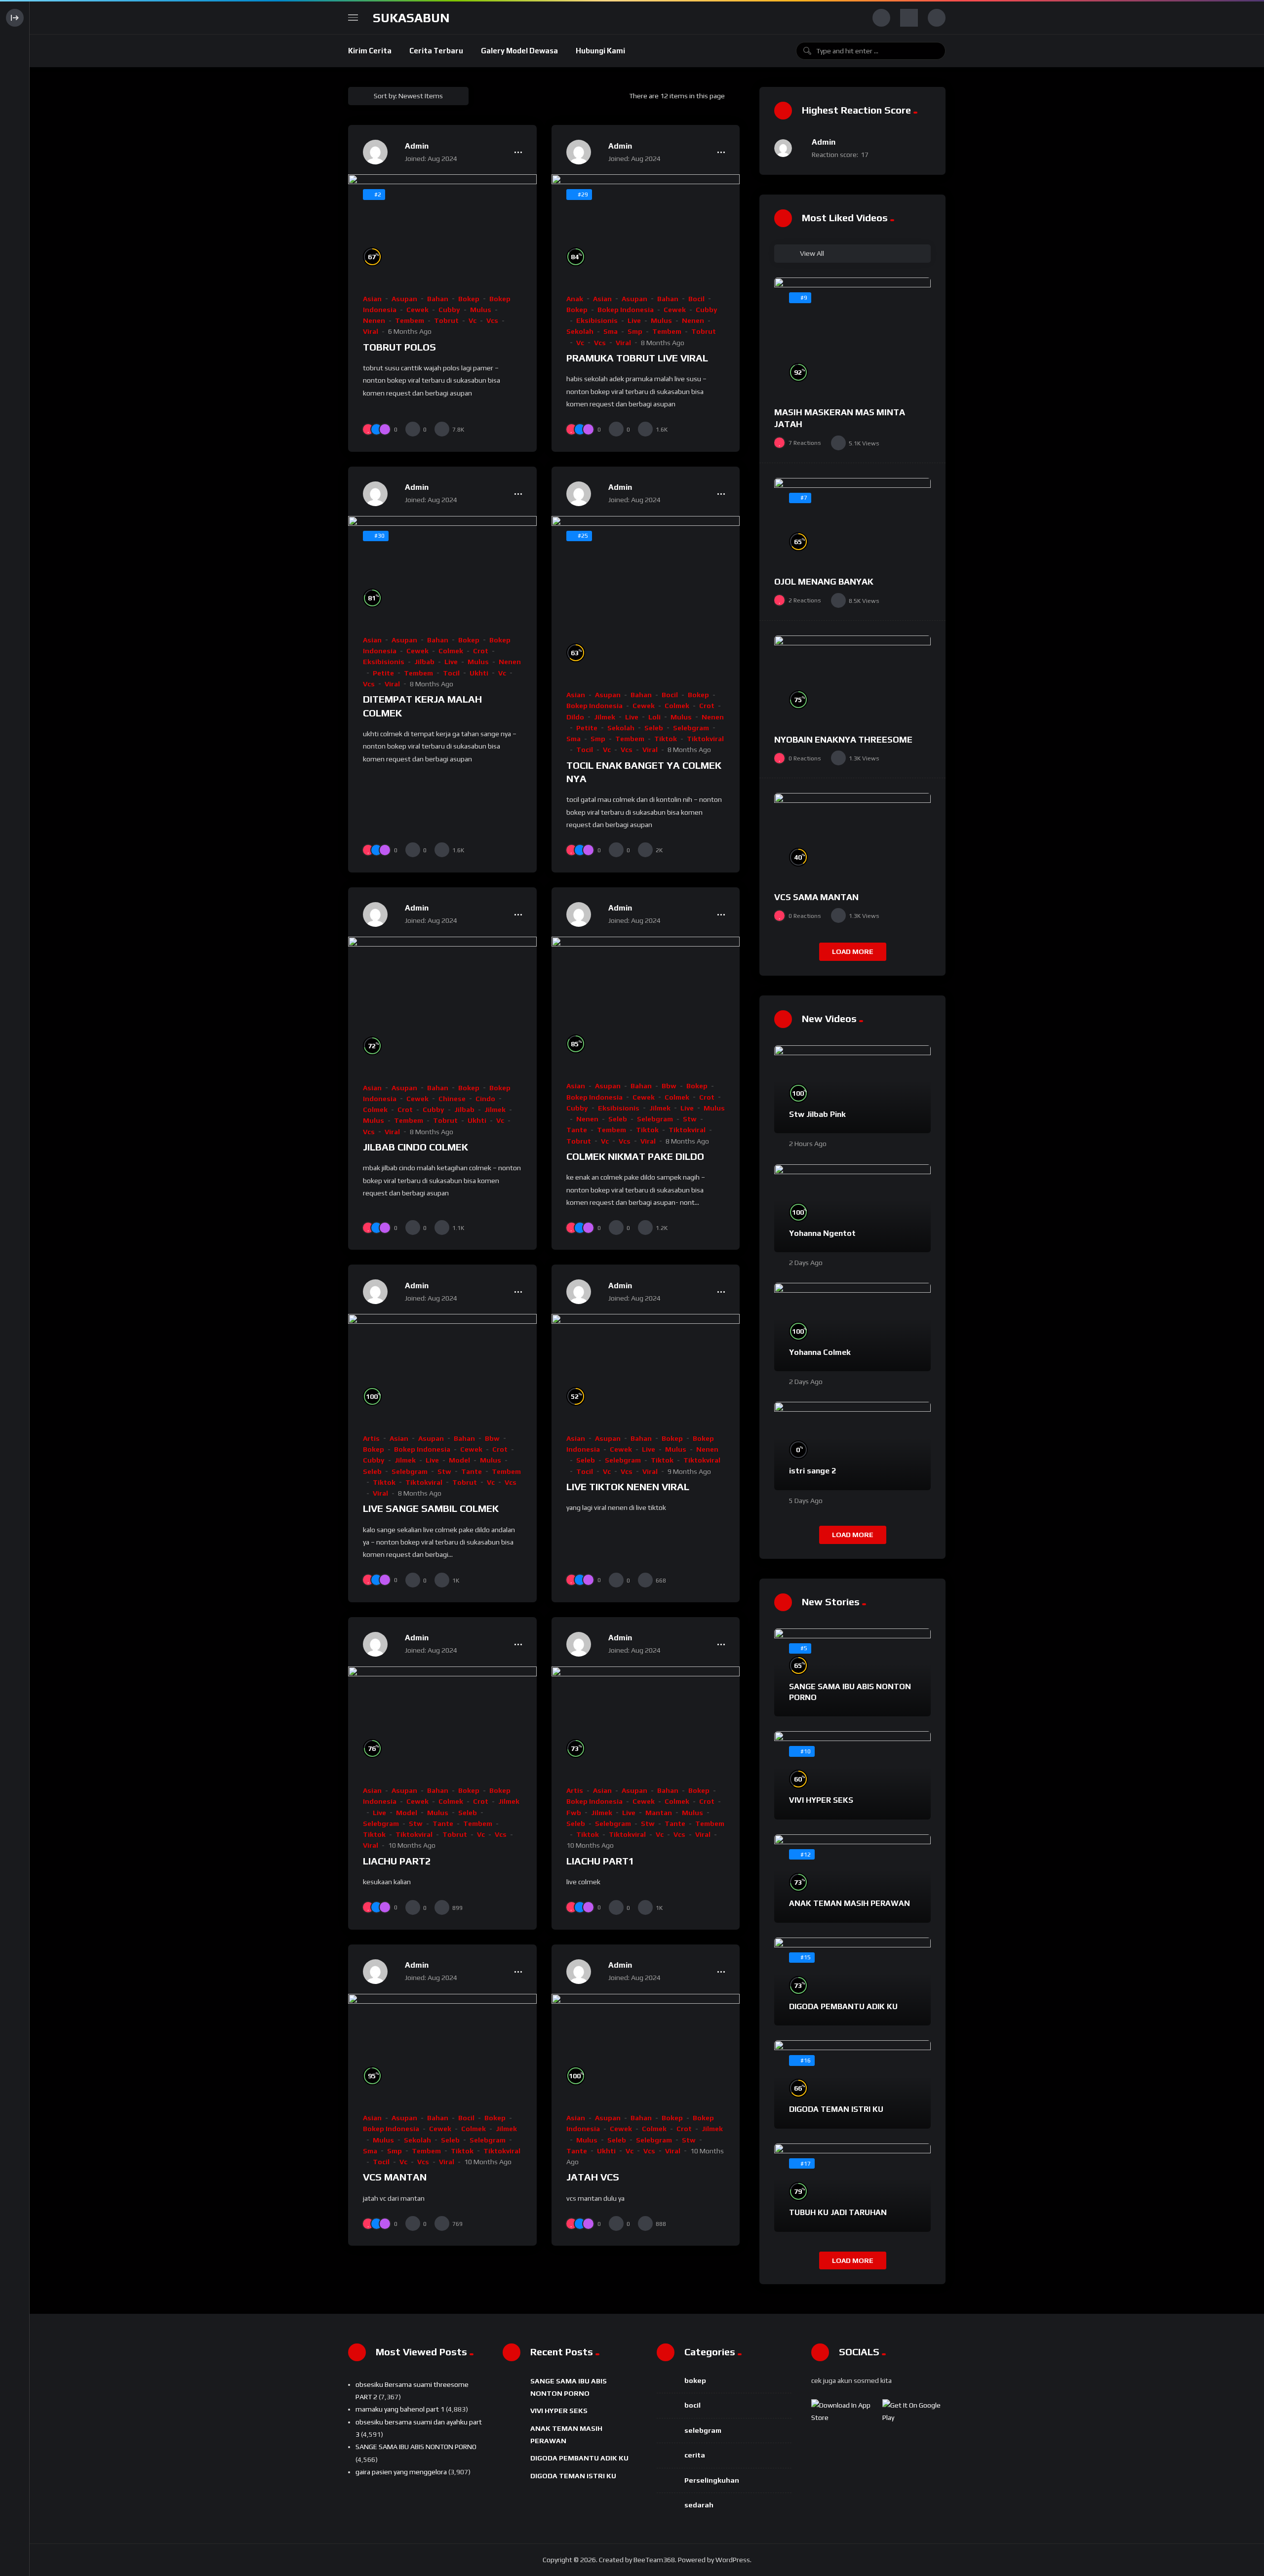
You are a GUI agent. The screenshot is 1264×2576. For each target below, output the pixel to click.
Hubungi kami (600, 51)
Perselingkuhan (712, 2480)
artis (371, 1438)
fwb (574, 1813)
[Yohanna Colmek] (852, 1327)
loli (654, 717)
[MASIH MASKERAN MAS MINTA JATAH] (852, 337)
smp (635, 331)
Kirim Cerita (370, 51)
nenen (374, 320)
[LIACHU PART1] (646, 1720)
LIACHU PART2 (397, 1861)
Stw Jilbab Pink (817, 1114)
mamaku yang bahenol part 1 (400, 2409)
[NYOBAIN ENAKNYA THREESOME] (852, 680)
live (634, 320)
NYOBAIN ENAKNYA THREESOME (843, 739)
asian (372, 299)
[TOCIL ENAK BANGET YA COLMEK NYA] (646, 597)
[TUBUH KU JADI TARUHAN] (852, 2188)
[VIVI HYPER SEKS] (852, 1775)
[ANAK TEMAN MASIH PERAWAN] (852, 1879)
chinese (452, 1099)
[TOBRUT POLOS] (442, 227)
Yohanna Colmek (820, 1352)
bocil (696, 299)
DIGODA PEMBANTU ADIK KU (843, 2006)
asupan (404, 299)
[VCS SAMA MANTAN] (852, 837)
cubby (449, 310)
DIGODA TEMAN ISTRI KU (836, 2109)
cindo (485, 1099)
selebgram (691, 728)
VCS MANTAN (395, 2177)
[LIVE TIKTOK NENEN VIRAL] (646, 1367)
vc (473, 320)
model (459, 1460)
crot (481, 651)
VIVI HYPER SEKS (821, 1800)
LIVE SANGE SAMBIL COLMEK (431, 1508)
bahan (438, 299)
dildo (575, 717)
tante (577, 1130)
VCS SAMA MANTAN (816, 897)
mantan (659, 1813)
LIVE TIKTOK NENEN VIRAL (628, 1486)
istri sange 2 (812, 1471)
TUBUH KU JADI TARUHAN (838, 2212)
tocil (451, 673)
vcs (492, 320)
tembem (410, 320)
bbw (669, 1086)
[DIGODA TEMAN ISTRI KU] (852, 2084)
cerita (695, 2455)
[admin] (375, 152)
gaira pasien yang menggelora (401, 2472)
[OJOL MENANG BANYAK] (852, 522)
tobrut (446, 320)
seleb (654, 728)
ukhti (479, 673)
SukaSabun (411, 18)
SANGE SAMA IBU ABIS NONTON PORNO (416, 2447)
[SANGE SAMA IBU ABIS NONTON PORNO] (852, 1673)
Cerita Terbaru (436, 51)
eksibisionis (597, 320)
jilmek (605, 717)
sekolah (580, 331)
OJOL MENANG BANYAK (824, 581)
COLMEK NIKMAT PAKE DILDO (635, 1156)
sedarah (699, 2505)
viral (371, 331)
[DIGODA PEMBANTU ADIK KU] (852, 1982)
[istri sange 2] (852, 1446)
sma (611, 331)
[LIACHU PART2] (442, 1720)
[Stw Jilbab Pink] (852, 1090)
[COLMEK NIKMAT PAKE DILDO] (646, 1003)
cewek (417, 310)
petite (383, 673)
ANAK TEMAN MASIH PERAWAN (849, 1903)
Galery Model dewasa (519, 51)
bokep (469, 299)
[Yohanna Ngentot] (852, 1209)
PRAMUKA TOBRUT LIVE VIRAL (637, 358)
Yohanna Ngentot (822, 1233)
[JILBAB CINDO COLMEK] (442, 1003)
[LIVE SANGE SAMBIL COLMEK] (442, 1367)
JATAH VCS (593, 2177)
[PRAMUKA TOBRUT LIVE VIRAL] (646, 227)
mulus (481, 310)
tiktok (666, 739)
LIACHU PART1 (600, 1861)
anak (575, 299)
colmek (451, 651)
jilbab (424, 662)
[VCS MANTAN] (442, 2047)
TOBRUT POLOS (399, 347)
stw (690, 1119)
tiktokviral (705, 739)
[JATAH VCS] (646, 2047)
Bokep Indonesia (626, 310)
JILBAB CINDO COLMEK (415, 1147)
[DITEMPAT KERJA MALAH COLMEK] (442, 569)
